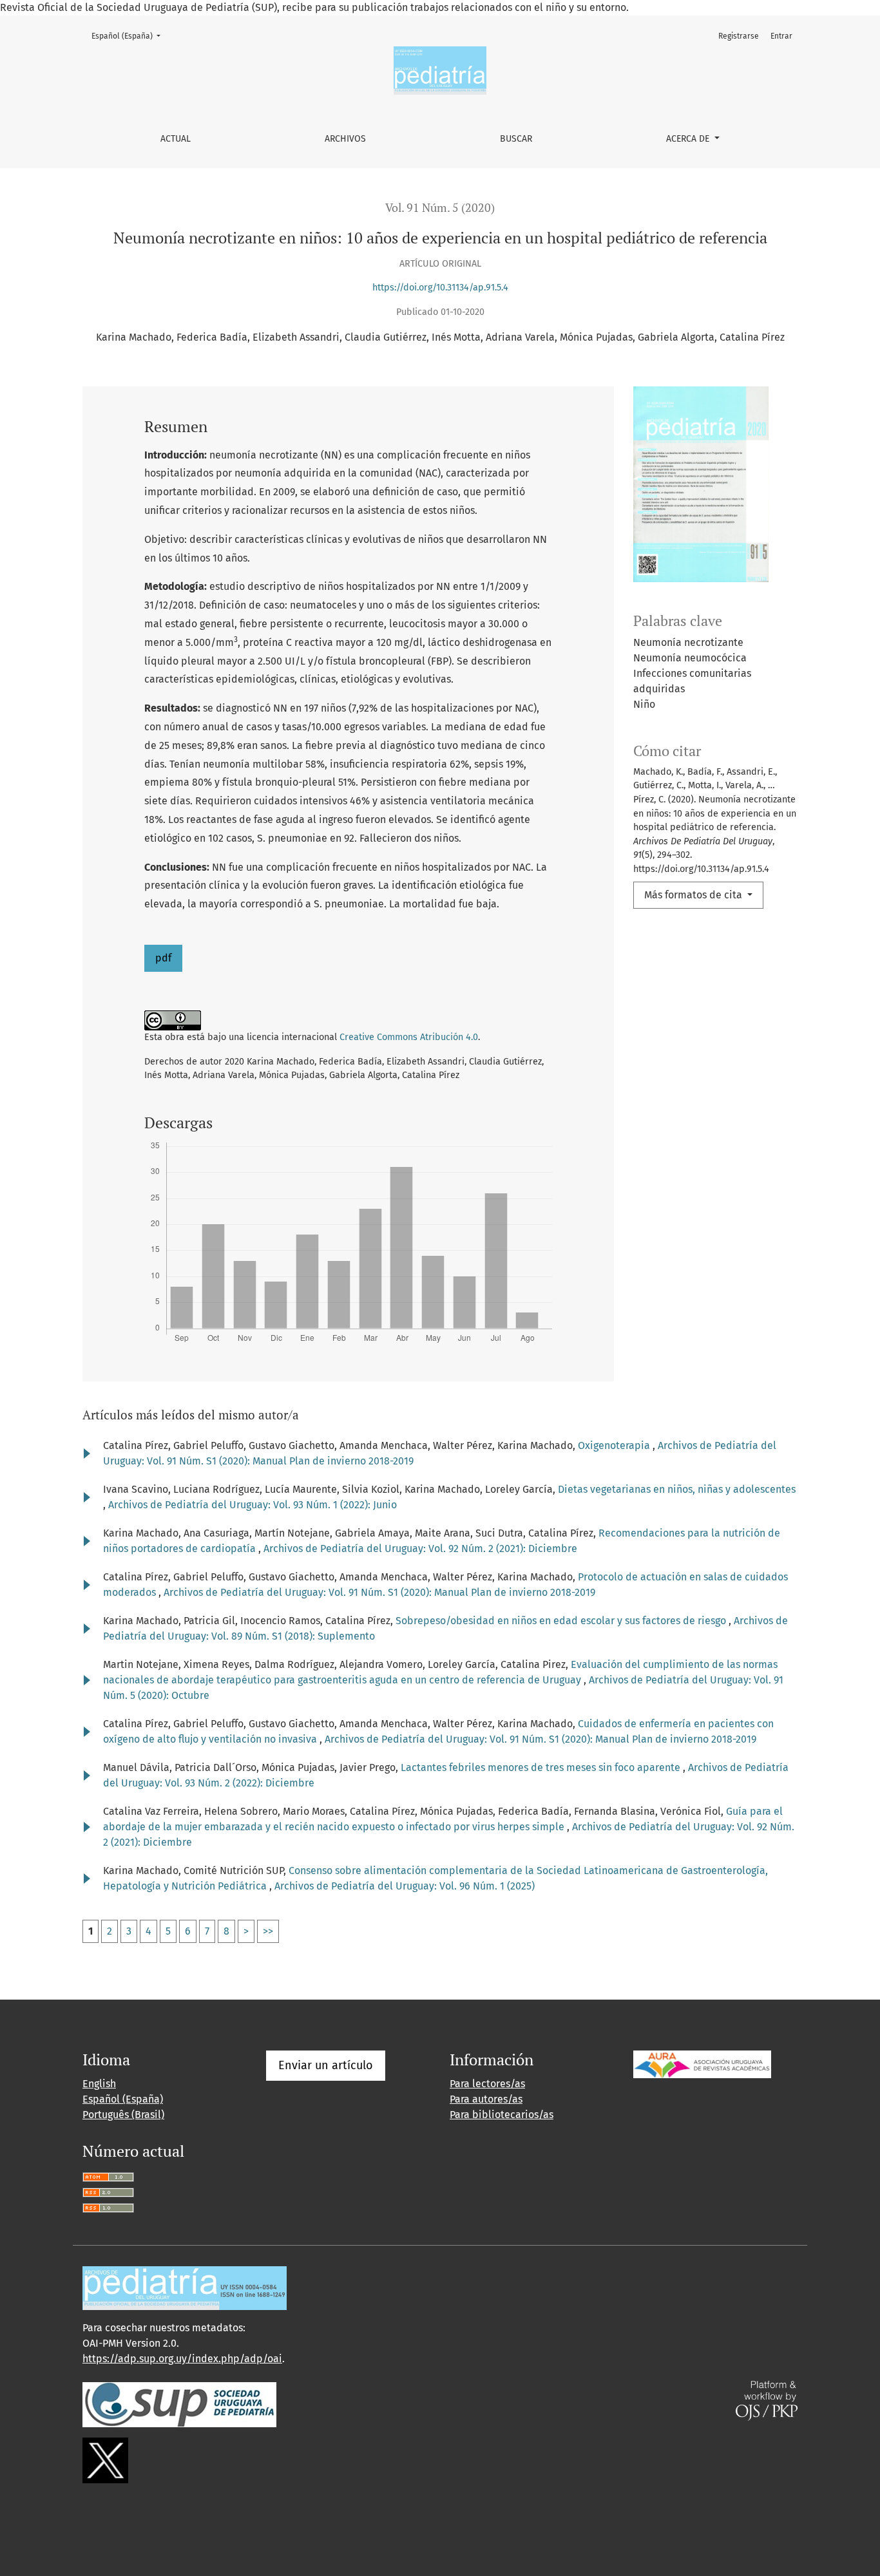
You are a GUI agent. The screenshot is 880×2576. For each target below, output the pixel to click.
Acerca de (689, 139)
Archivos (345, 139)
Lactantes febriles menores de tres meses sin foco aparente (542, 1767)
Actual (176, 139)
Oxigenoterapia (615, 1445)
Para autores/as (486, 2099)
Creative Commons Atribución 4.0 (409, 1037)
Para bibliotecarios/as (502, 2115)
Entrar (781, 36)
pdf (163, 958)
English (99, 2084)
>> (268, 1931)
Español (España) (130, 36)
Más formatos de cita (694, 895)
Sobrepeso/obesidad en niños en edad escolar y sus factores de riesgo (562, 1621)
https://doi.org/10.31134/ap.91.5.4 (440, 288)
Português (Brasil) (123, 2115)
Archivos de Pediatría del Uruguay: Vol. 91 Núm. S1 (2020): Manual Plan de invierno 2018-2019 (379, 1592)
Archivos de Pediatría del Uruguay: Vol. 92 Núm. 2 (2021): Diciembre (420, 1548)
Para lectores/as (487, 2084)
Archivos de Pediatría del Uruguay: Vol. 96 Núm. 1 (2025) (405, 1886)
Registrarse (739, 36)
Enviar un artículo (326, 2065)
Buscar (516, 139)
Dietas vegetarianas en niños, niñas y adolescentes (677, 1489)
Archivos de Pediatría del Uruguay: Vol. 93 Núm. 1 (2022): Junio (253, 1505)
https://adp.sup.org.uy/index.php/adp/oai (182, 2359)
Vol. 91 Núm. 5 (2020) (440, 208)
